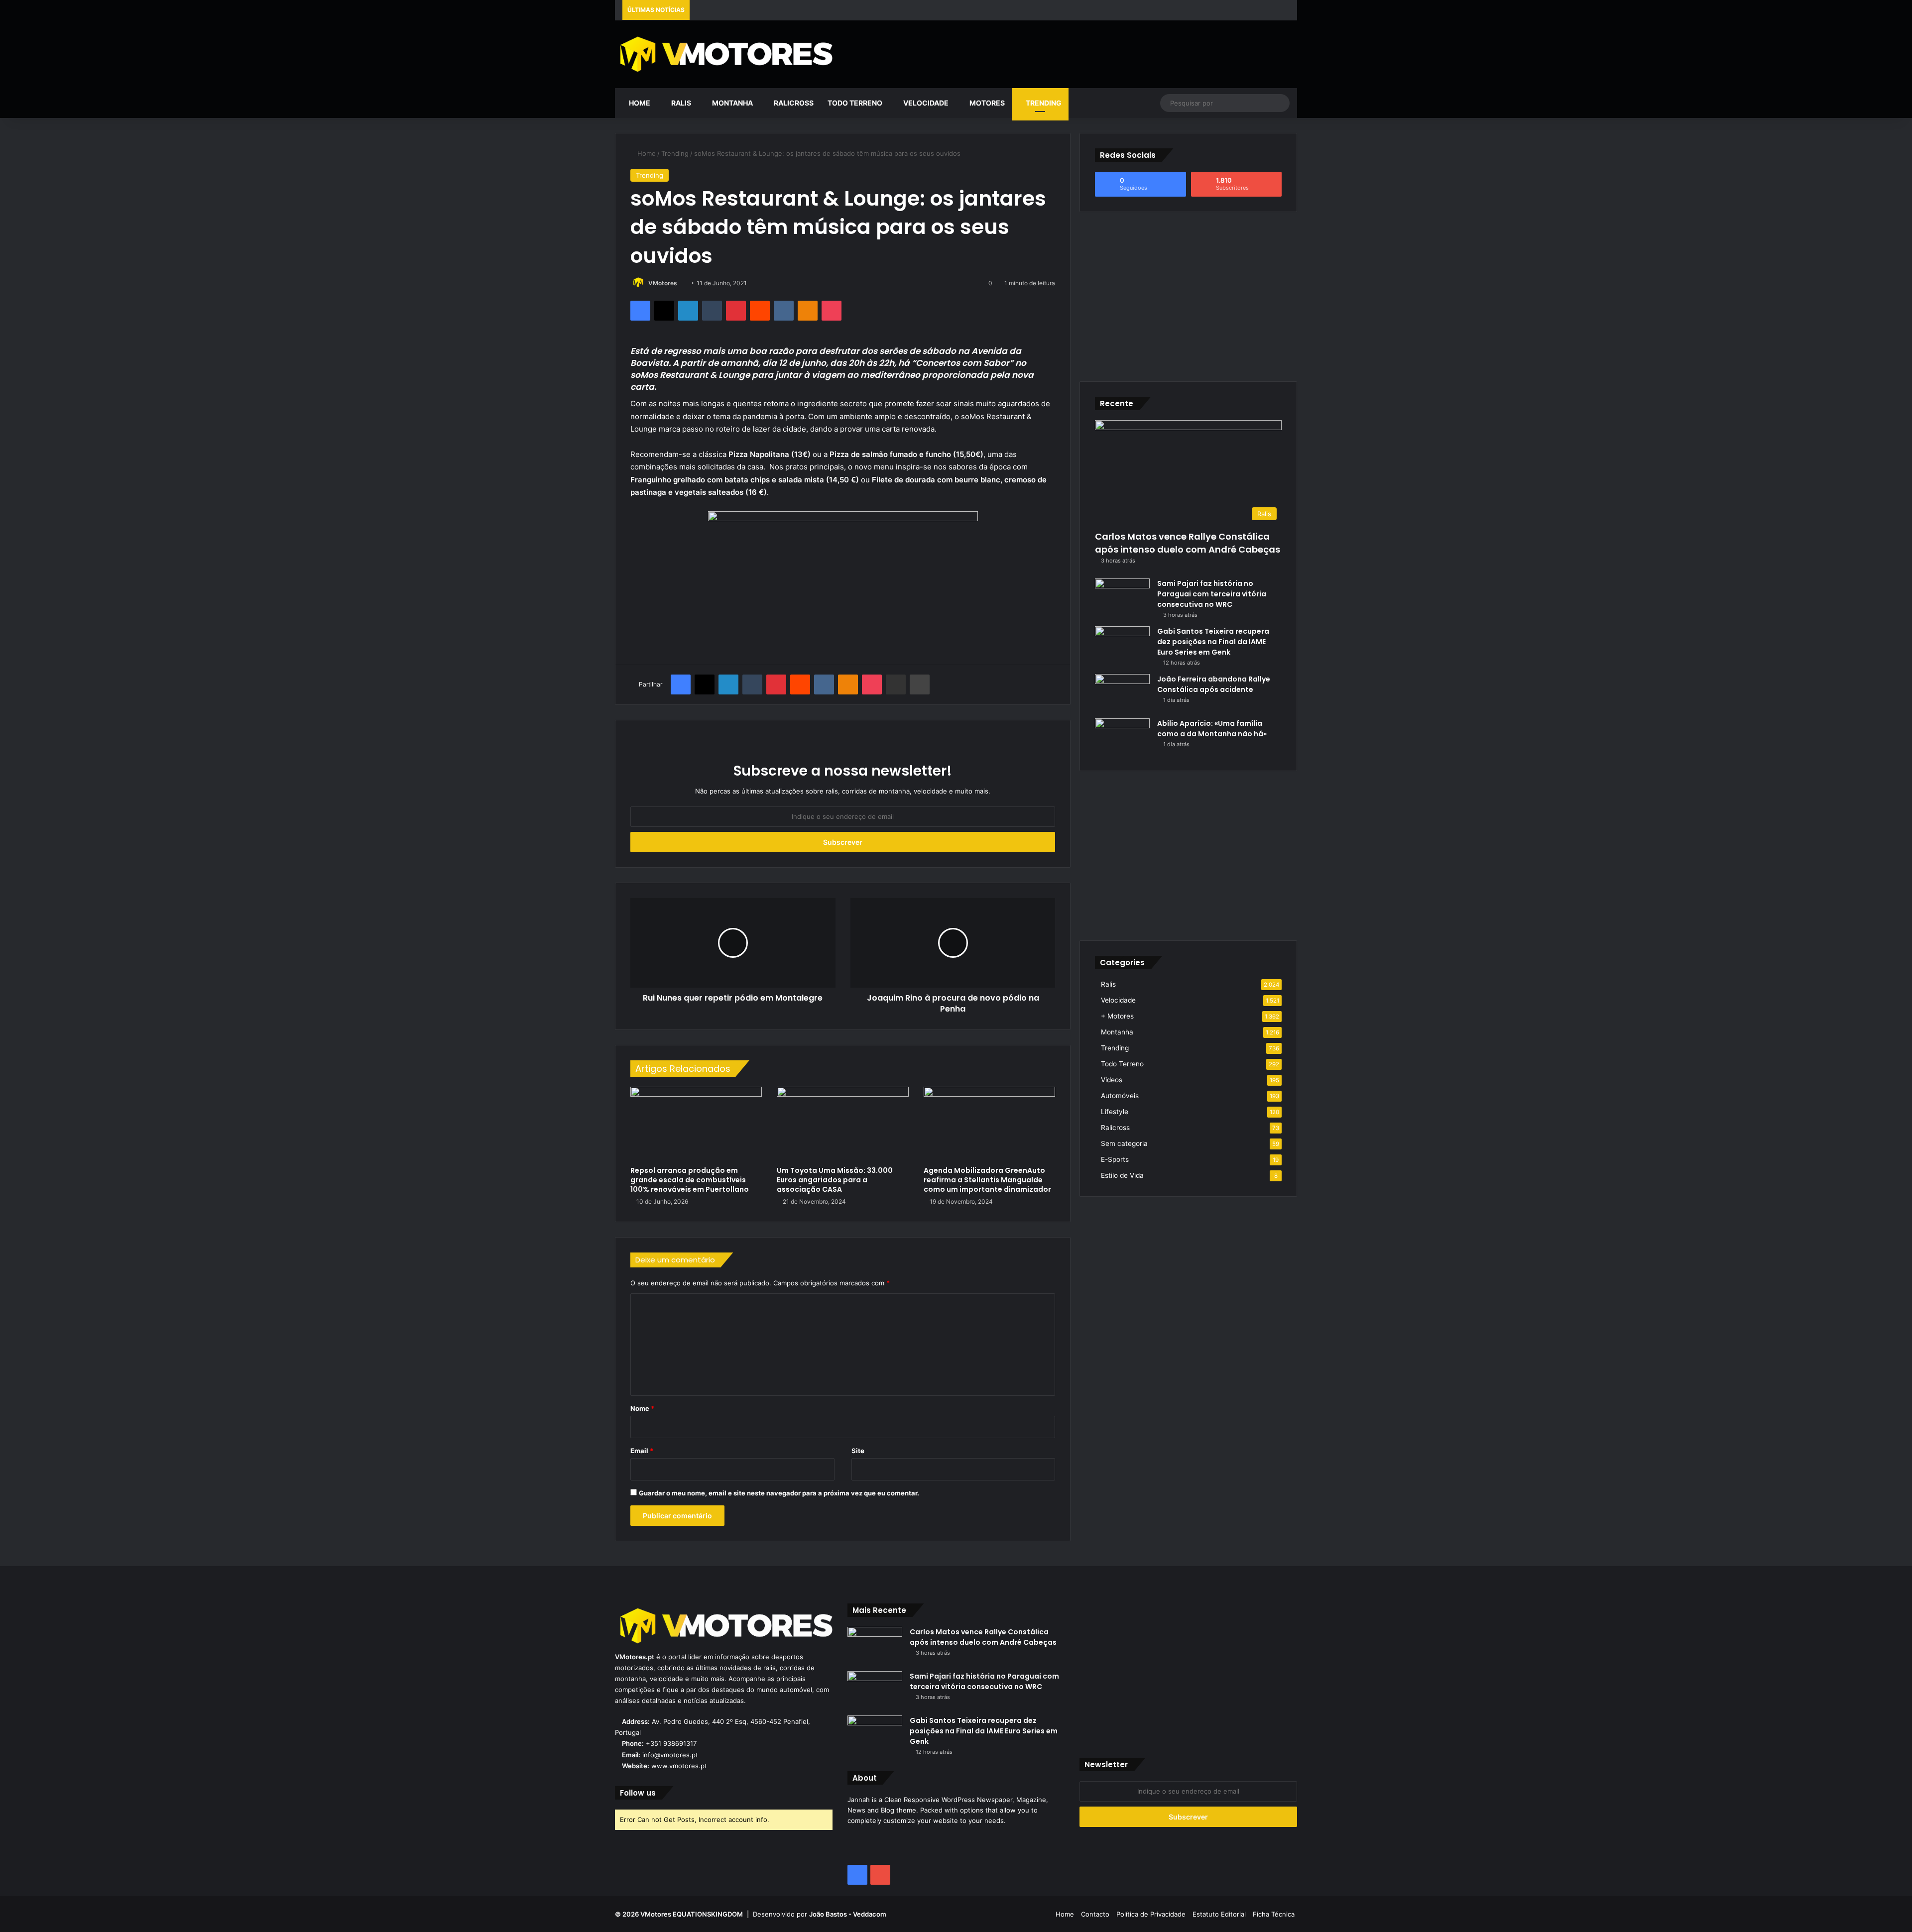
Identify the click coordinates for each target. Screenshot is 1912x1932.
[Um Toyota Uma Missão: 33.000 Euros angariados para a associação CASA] (842, 1124)
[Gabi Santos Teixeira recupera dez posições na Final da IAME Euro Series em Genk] (1122, 645)
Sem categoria (1124, 1143)
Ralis (680, 103)
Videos (1112, 1080)
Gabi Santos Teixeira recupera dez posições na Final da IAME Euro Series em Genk (1213, 642)
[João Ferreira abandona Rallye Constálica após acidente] (1122, 693)
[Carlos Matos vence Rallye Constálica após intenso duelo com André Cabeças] (875, 1646)
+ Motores (1117, 1016)
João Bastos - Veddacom (848, 1914)
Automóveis (1120, 1096)
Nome (642, 1408)
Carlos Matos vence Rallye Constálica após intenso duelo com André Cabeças (1188, 543)
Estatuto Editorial (1219, 1914)
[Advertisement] (1072, 53)
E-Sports (1115, 1159)
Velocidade (925, 103)
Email (642, 1451)
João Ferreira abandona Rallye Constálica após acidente (1214, 684)
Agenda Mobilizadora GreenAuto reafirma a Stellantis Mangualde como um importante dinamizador (987, 1180)
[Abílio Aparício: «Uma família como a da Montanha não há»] (1122, 737)
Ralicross (793, 103)
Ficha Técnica (1274, 1914)
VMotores (663, 283)
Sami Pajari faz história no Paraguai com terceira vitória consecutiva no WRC (1212, 594)
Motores (986, 103)
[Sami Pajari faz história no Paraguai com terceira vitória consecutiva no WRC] (1122, 597)
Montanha (732, 103)
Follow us (638, 1793)
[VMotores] (724, 54)
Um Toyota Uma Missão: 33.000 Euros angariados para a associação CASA (835, 1180)
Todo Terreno (855, 103)
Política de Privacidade (1151, 1914)
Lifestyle (1115, 1112)
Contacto (1095, 1914)
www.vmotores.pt (679, 1766)
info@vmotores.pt (670, 1755)
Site (858, 1451)
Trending (1043, 103)
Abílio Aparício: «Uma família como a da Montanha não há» (1212, 729)
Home (639, 103)
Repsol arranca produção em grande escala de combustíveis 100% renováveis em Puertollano (690, 1180)
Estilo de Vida (1122, 1175)
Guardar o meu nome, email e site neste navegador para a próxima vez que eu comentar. (779, 1493)
